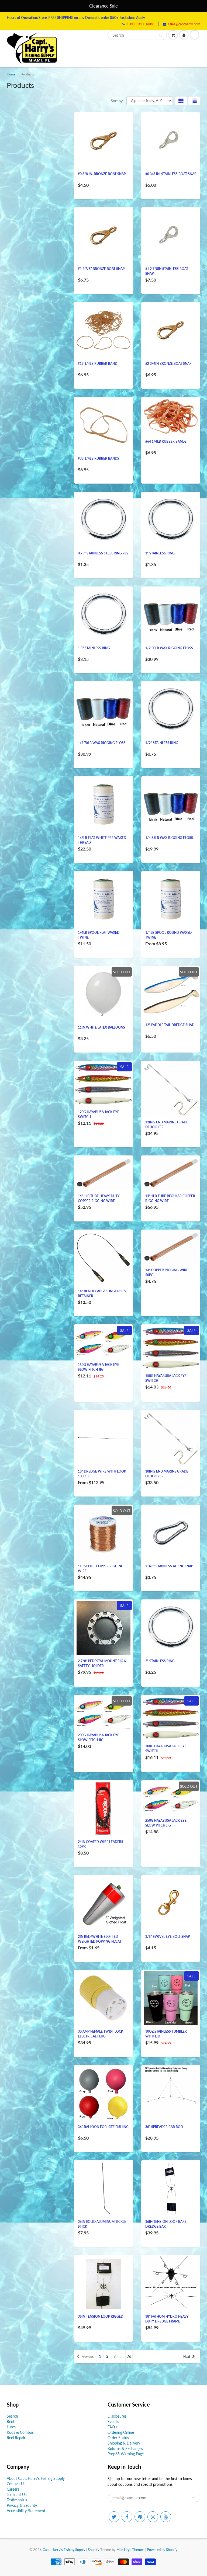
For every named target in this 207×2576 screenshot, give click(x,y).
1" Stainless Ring (160, 553)
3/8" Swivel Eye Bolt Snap (168, 1937)
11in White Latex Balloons (101, 1027)
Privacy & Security (22, 2505)
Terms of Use (18, 2495)
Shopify (94, 2550)
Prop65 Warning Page (126, 2454)
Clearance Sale (103, 6)
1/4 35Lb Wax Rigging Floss (169, 838)
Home (11, 74)
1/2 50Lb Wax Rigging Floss (169, 648)
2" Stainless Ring (160, 1661)
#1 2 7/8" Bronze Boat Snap (101, 269)
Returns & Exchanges (125, 2448)
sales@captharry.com (184, 24)
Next (187, 2357)
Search (12, 2416)
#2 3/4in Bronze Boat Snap (168, 364)
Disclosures (117, 2416)
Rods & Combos (20, 2432)
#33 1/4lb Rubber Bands (99, 458)
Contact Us (16, 2484)
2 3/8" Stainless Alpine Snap (169, 1566)
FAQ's (112, 2427)
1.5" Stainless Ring (94, 648)
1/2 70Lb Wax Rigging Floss (102, 743)
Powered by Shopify (162, 2550)
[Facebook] (127, 2517)
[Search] (160, 35)
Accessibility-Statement (26, 2511)
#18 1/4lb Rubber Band (98, 364)
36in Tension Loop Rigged (101, 2316)
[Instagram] (153, 2517)
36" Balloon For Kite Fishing (103, 2127)
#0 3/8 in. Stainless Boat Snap (171, 174)
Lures (11, 2427)
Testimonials (17, 2500)
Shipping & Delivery (124, 2443)
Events (113, 2421)
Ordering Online (121, 2432)
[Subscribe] (194, 2498)
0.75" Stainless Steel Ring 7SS (103, 553)
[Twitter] (114, 2517)
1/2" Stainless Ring (162, 743)
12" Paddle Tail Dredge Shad (170, 1025)
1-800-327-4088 (141, 24)
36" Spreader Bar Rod (164, 2127)
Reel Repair (16, 2438)
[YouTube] (166, 2517)
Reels (11, 2421)
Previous (87, 2357)
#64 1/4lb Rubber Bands (166, 441)
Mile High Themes (130, 2550)
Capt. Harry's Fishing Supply (64, 2550)
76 (129, 2356)
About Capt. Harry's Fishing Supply (36, 2478)
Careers (13, 2489)
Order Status (118, 2438)
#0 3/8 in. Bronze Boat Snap (102, 174)
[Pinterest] (140, 2517)
